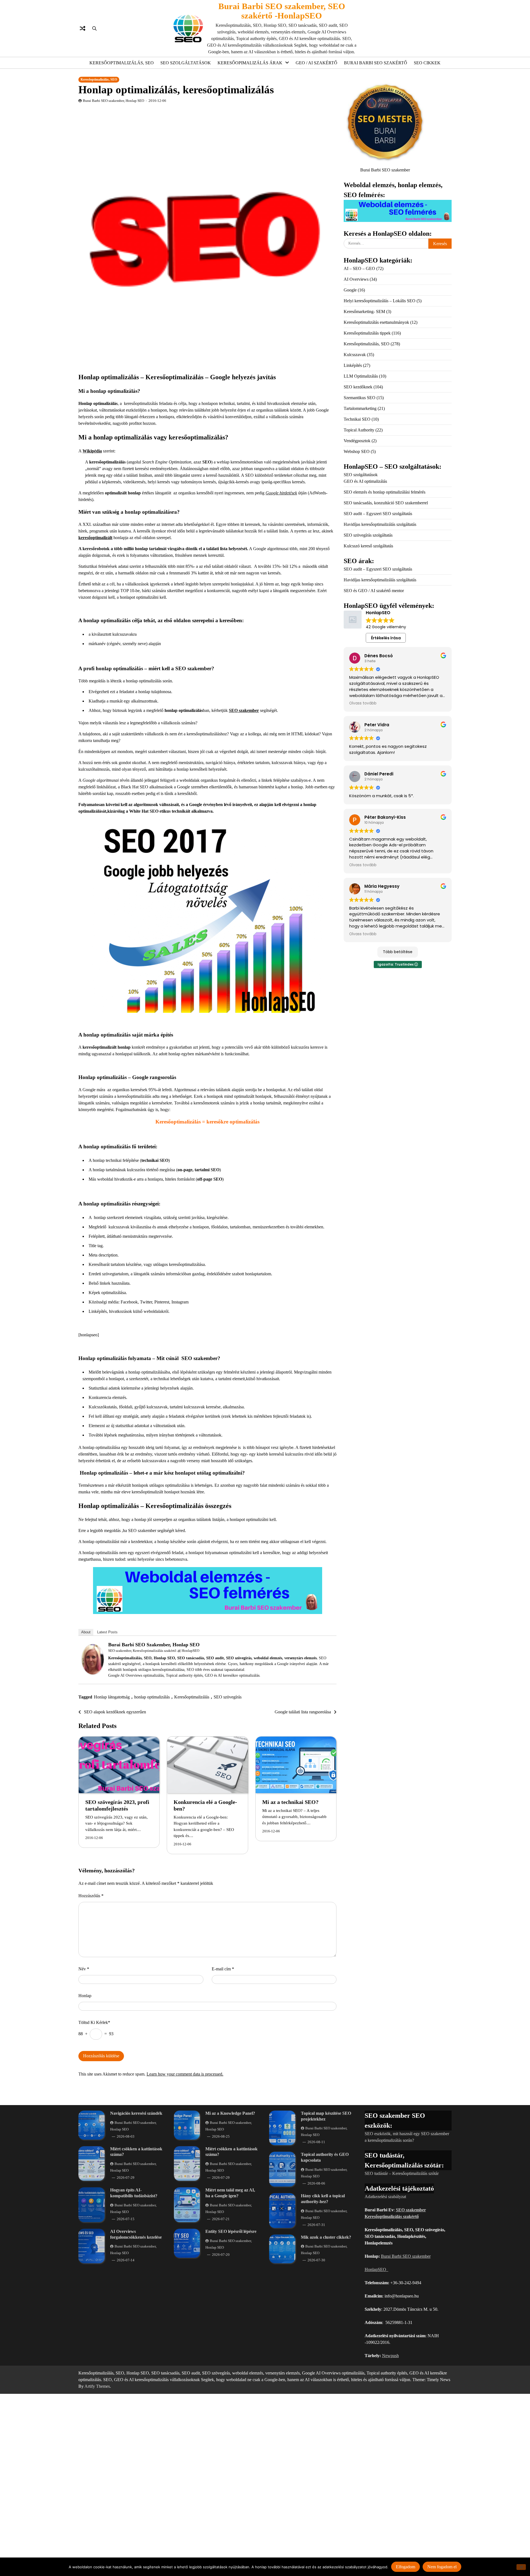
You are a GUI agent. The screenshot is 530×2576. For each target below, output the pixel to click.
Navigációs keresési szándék (136, 2113)
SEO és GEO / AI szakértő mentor (374, 591)
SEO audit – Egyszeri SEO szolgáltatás (378, 514)
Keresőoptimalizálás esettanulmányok (376, 322)
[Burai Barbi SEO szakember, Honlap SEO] (93, 1673)
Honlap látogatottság (112, 1697)
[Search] (94, 28)
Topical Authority (359, 430)
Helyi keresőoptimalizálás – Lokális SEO (380, 301)
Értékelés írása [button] (386, 638)
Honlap (85, 1996)
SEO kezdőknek (358, 387)
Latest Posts (107, 1632)
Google (350, 290)
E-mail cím (223, 1969)
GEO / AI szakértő (316, 63)
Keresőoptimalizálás (192, 1697)
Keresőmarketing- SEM (364, 312)
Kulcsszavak (355, 355)
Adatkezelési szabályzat (385, 2197)
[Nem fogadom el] (521, 2567)
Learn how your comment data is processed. (185, 2074)
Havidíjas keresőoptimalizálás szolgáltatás (380, 524)
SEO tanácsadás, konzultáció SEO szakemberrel (386, 503)
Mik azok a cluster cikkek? (326, 2237)
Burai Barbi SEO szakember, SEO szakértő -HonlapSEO (282, 11)
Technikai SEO (357, 419)
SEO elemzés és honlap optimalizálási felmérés (385, 492)
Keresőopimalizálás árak (250, 63)
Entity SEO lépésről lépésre (231, 2231)
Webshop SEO (357, 451)
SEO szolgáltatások (186, 63)
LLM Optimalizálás (361, 376)
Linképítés (353, 365)
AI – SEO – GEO (359, 268)
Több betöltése (398, 952)
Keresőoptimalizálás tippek (367, 333)
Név (84, 1969)
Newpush (390, 2356)
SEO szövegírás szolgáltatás (368, 535)
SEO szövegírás (228, 1697)
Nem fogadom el (442, 2566)
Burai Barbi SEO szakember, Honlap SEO (113, 101)
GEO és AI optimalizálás (365, 481)
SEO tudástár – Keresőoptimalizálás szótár (402, 2173)
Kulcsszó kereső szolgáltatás (368, 546)
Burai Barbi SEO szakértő (376, 63)
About (86, 1632)
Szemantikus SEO (360, 398)
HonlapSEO (190, 1651)
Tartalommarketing (360, 408)
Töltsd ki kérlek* (94, 2022)
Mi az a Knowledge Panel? (230, 2113)
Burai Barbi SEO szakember (406, 2256)
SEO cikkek (427, 63)
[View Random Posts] (83, 28)
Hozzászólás (91, 1896)
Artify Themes (97, 2386)
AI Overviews (356, 279)
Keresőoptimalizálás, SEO (122, 63)
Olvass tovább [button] (363, 703)
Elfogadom (406, 2566)
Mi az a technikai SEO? (290, 1802)
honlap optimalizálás (152, 1697)
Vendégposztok (357, 441)
